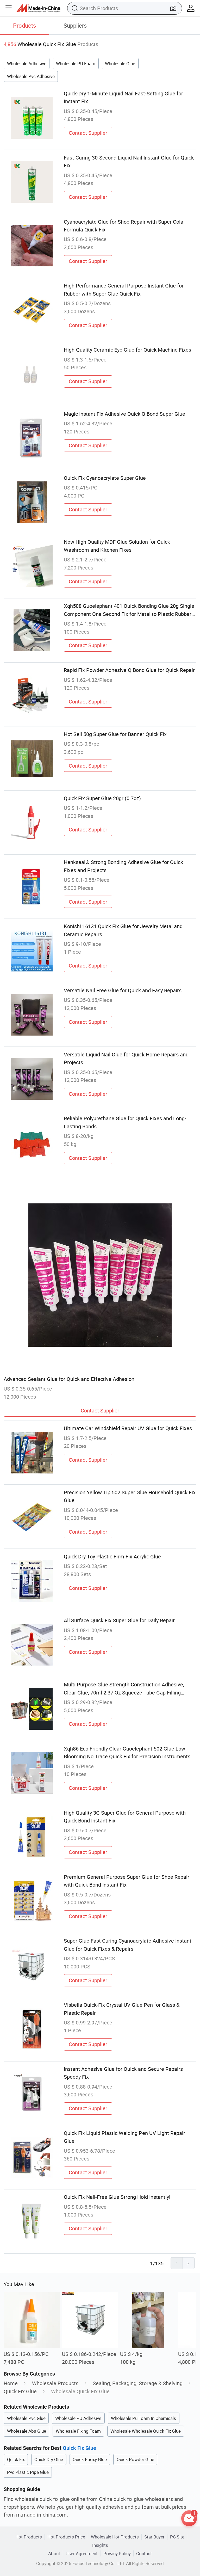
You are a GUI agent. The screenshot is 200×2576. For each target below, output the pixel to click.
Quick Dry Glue (49, 2459)
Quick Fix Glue (20, 2391)
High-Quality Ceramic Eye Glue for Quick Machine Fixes (127, 350)
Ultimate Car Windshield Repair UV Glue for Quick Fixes (128, 1428)
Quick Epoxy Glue (90, 2459)
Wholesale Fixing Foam (78, 2431)
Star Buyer (154, 2537)
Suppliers (75, 25)
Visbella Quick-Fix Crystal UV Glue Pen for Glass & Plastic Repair (122, 2009)
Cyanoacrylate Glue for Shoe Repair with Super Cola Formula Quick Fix (124, 226)
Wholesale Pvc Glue (26, 2418)
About (54, 2553)
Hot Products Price (66, 2537)
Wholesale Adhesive (27, 63)
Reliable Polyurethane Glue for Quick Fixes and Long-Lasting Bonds (125, 1122)
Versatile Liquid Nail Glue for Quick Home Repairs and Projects (126, 1058)
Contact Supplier (88, 133)
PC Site (177, 2537)
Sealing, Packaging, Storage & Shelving (138, 2383)
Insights (100, 2545)
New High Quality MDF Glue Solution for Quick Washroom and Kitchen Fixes (117, 546)
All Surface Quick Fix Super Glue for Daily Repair (119, 1620)
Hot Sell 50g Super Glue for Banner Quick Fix (115, 734)
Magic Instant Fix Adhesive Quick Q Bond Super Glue (124, 414)
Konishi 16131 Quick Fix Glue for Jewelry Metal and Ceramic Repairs (123, 930)
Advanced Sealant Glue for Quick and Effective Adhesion (69, 1379)
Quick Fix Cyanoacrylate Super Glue (105, 478)
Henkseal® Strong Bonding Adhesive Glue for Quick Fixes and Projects (123, 866)
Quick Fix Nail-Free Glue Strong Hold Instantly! (117, 2197)
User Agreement (82, 2553)
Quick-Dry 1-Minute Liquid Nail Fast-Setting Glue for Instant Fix (123, 97)
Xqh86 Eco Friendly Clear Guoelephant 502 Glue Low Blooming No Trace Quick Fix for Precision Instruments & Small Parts (129, 1753)
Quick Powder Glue (135, 2459)
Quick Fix (16, 2459)
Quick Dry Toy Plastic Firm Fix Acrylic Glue (112, 1556)
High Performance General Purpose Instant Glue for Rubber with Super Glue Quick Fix (124, 289)
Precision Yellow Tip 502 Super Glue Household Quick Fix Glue (130, 1496)
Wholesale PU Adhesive (78, 2418)
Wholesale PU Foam (76, 63)
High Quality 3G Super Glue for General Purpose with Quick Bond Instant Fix (125, 1817)
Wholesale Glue (120, 63)
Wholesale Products (55, 2383)
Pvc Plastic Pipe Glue (28, 2472)
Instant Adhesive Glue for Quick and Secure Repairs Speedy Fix (123, 2073)
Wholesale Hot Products (115, 2537)
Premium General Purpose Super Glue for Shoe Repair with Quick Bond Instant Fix (127, 1881)
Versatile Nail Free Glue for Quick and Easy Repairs (123, 990)
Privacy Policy (117, 2553)
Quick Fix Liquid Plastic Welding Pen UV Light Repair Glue (124, 2137)
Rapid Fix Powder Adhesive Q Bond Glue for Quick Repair (129, 670)
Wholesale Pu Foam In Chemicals (143, 2418)
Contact (144, 2553)
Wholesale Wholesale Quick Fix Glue (146, 2431)
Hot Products (29, 2537)
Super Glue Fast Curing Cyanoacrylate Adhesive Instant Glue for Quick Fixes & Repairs (128, 1945)
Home (11, 2383)
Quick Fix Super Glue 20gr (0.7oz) (102, 798)
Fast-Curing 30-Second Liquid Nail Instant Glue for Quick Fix (129, 161)
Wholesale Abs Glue (27, 2431)
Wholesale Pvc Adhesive (31, 76)
